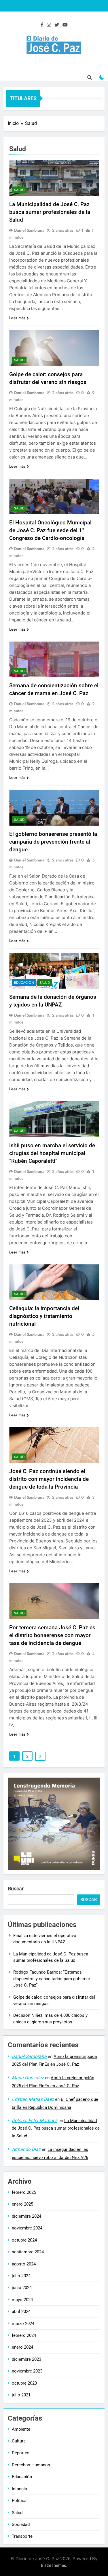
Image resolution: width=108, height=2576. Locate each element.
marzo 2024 (23, 2324)
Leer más (17, 318)
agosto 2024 (24, 2264)
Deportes (21, 2453)
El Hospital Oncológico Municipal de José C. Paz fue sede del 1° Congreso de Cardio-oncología (50, 530)
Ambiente (21, 2429)
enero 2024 (22, 2347)
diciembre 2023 (26, 2359)
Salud (19, 190)
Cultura (19, 2441)
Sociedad (21, 2524)
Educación (24, 983)
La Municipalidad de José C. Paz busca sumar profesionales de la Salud (50, 212)
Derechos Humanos (31, 2465)
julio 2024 (21, 2276)
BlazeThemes (53, 2565)
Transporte (22, 2536)
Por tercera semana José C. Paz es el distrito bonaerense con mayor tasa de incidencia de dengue (52, 1635)
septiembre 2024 (28, 2252)
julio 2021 (21, 2395)
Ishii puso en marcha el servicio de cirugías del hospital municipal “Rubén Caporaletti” (52, 1153)
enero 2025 (22, 2204)
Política (19, 2501)
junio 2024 (22, 2288)
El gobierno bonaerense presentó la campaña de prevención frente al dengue (53, 842)
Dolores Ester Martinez (35, 2121)
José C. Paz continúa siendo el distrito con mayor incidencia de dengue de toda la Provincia (49, 1479)
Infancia (19, 2489)
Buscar (16, 1889)
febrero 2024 (24, 2335)
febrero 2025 (24, 2192)
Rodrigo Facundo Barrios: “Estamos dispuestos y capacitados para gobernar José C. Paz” (52, 1979)
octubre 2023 (24, 2383)
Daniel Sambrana (29, 230)
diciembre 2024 (26, 2216)
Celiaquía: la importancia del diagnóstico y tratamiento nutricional (44, 1316)
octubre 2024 (24, 2240)
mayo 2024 (22, 2300)
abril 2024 (21, 2311)
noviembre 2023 (27, 2371)
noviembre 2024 (27, 2228)
